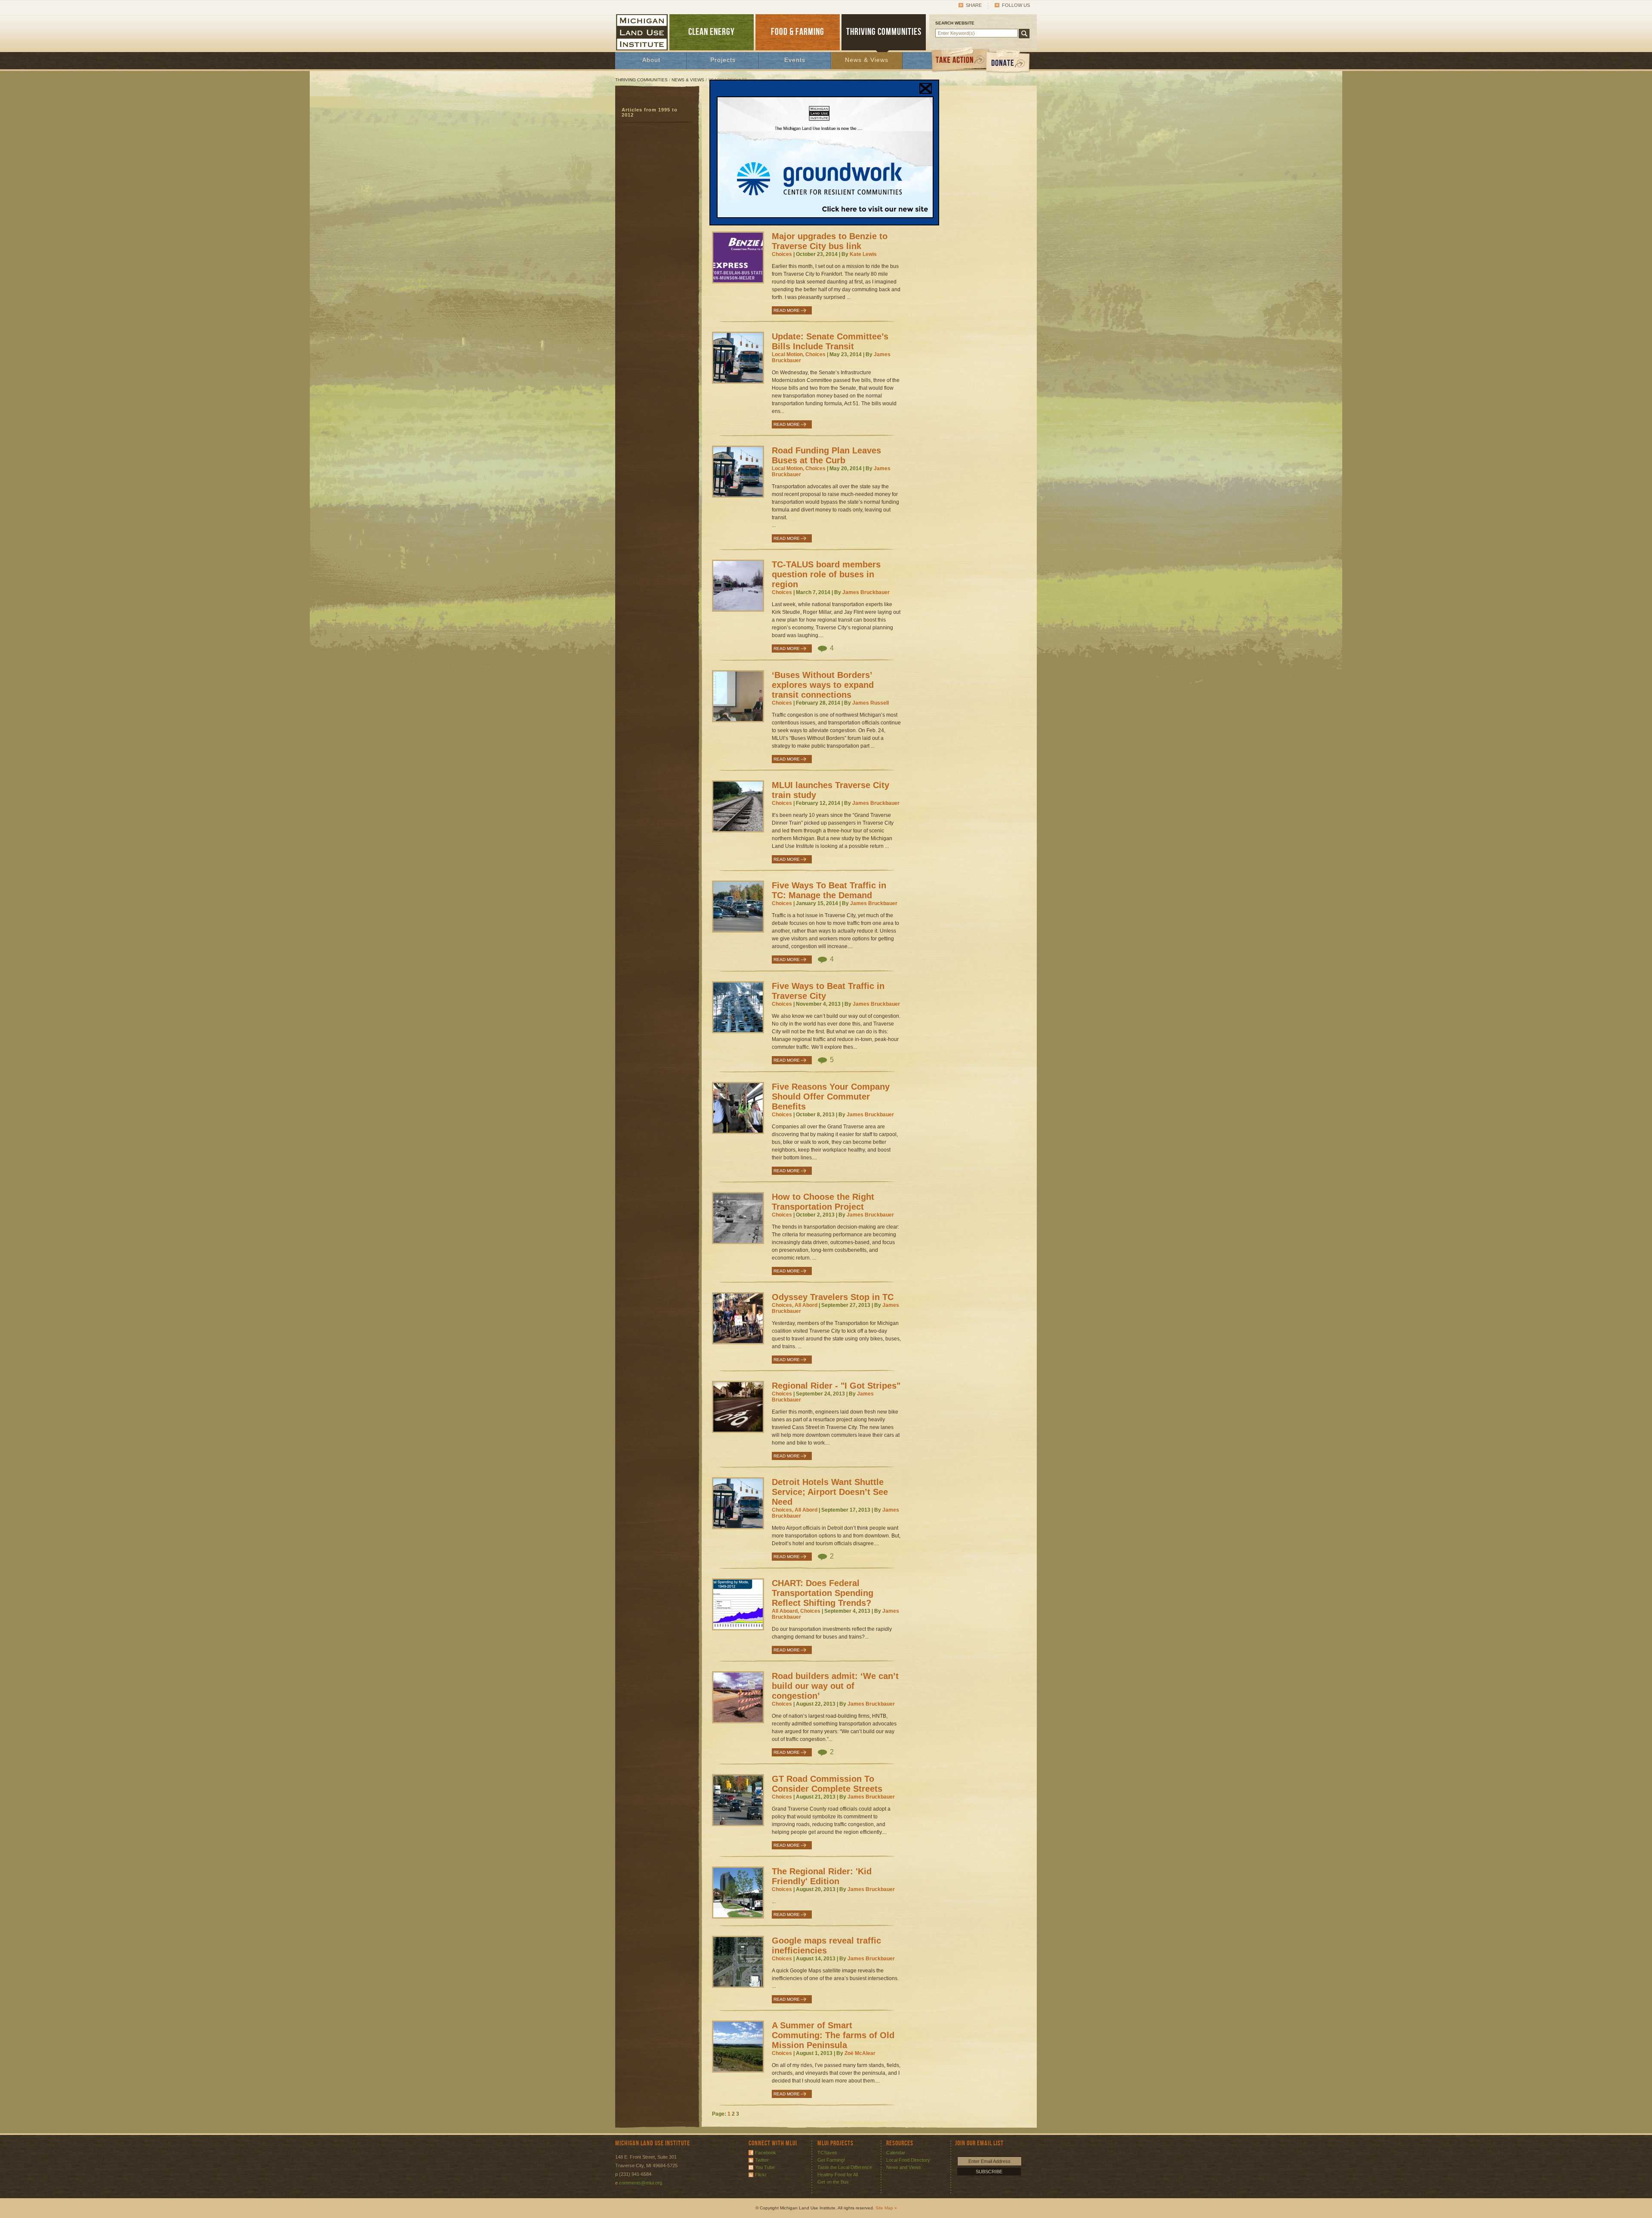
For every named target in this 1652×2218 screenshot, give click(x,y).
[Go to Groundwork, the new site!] (825, 216)
